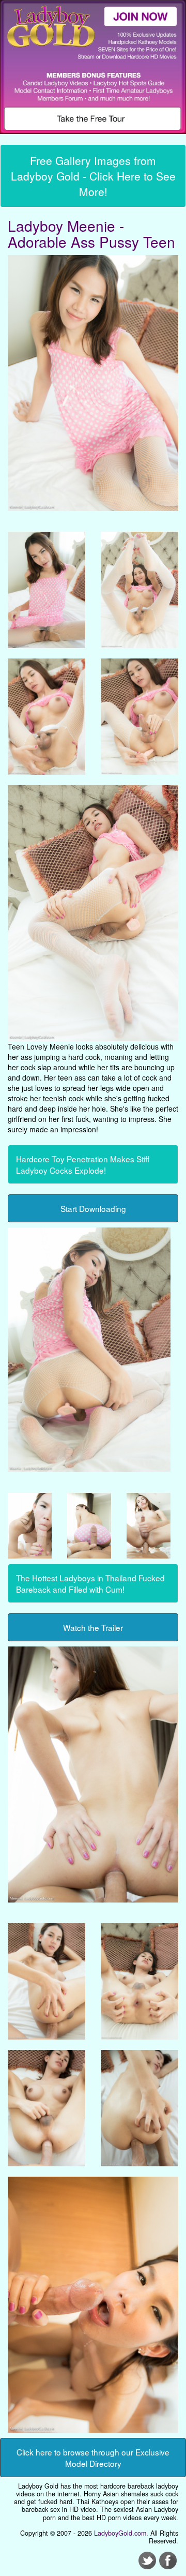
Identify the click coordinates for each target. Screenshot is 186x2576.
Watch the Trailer (93, 1627)
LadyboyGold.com (120, 2533)
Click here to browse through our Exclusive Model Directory (93, 2458)
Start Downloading (93, 1208)
